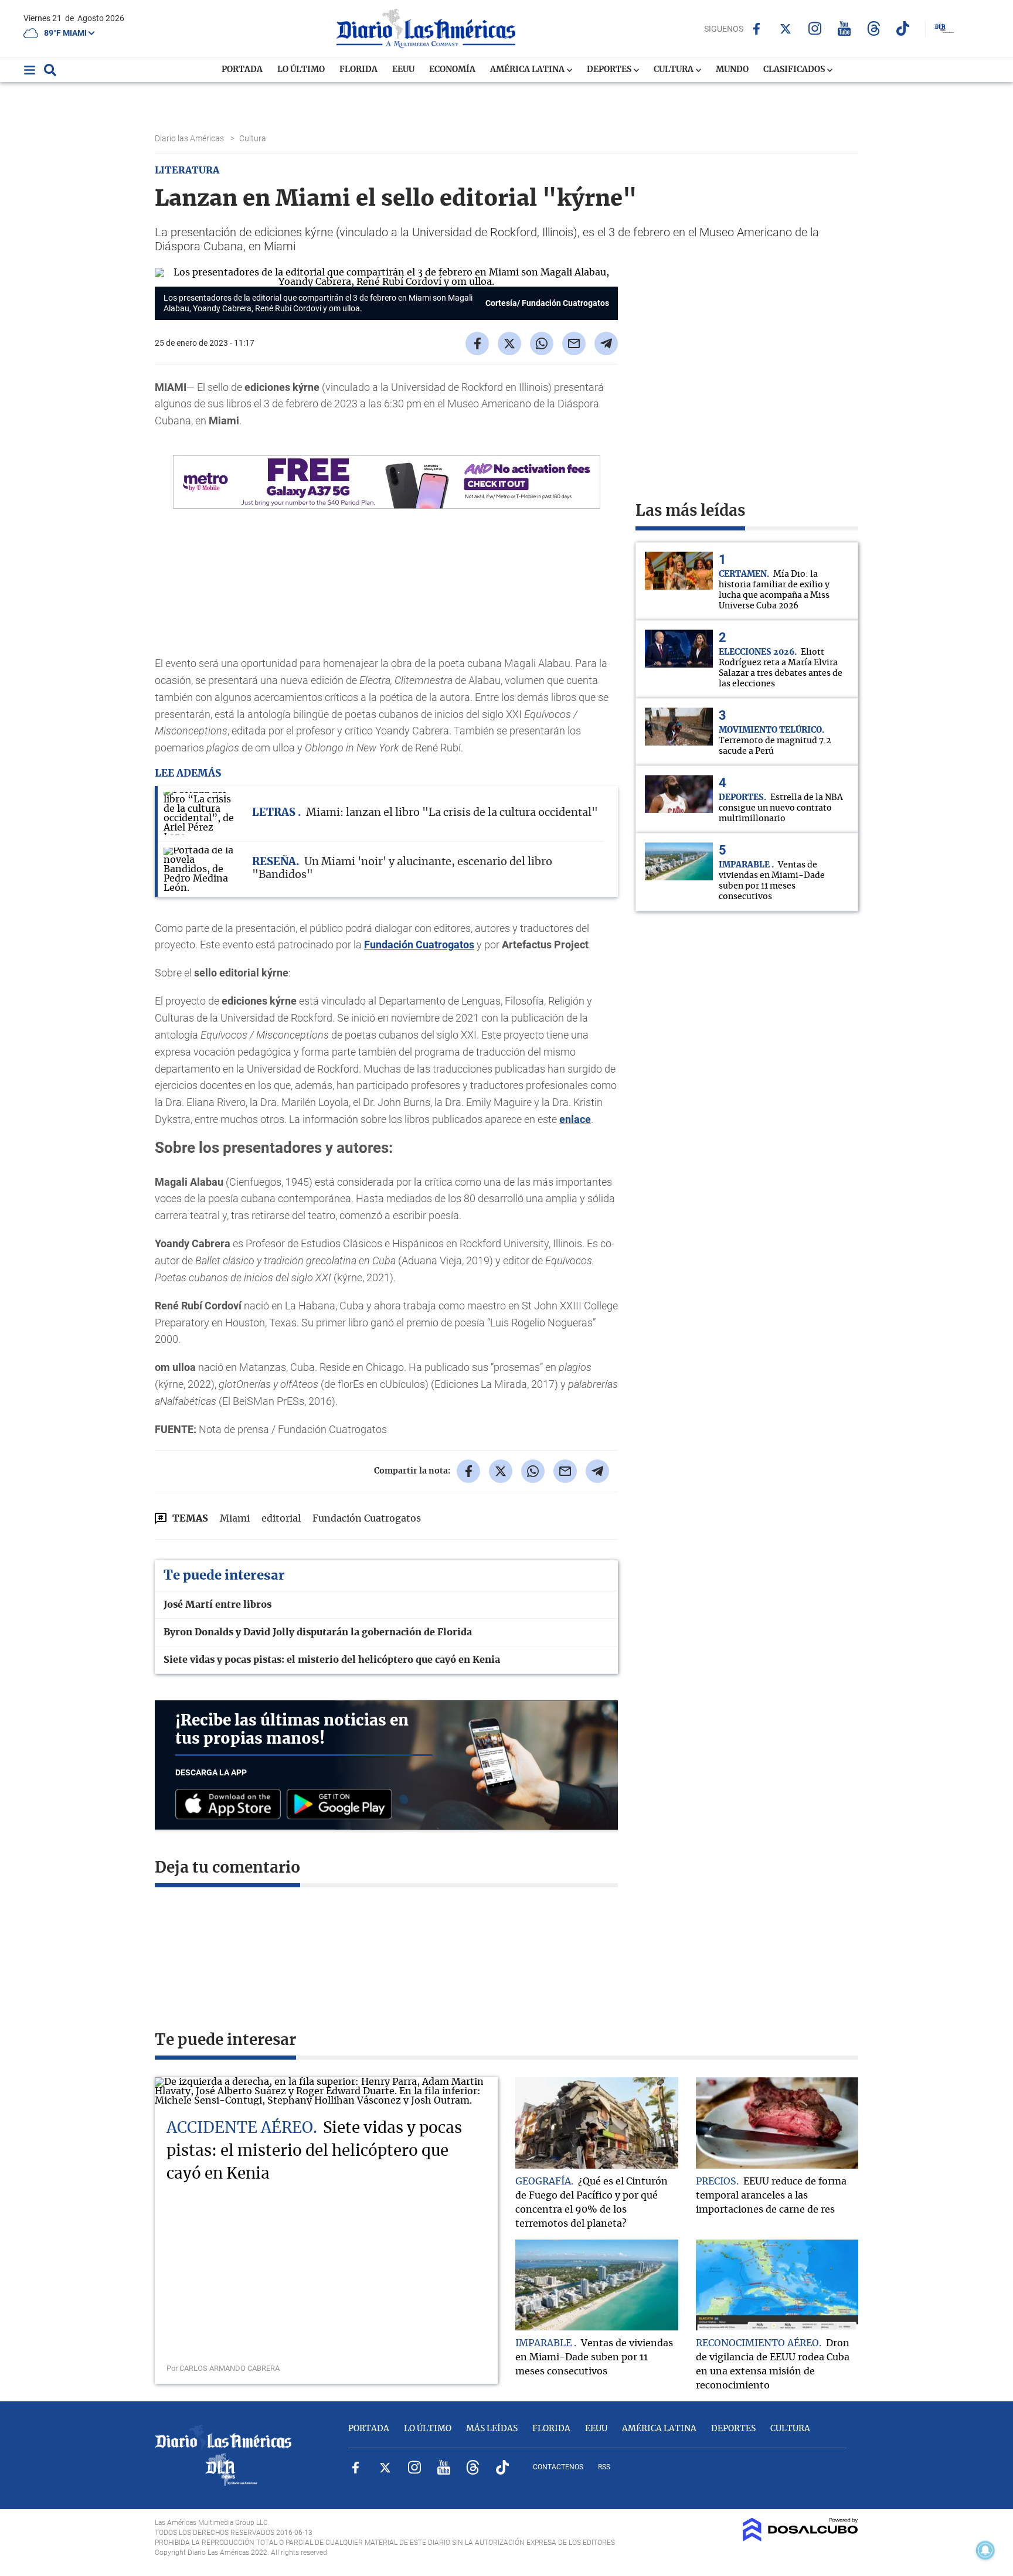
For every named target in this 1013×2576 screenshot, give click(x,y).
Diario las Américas (190, 138)
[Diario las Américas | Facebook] (757, 29)
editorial (281, 1519)
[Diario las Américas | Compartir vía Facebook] (477, 343)
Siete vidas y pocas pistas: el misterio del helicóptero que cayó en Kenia (332, 1660)
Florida (358, 70)
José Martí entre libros (217, 1605)
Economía (452, 70)
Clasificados (795, 70)
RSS (604, 2467)
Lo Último (301, 70)
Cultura (674, 70)
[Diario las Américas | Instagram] (815, 28)
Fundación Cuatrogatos (419, 945)
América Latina (528, 70)
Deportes (610, 70)
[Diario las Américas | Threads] (874, 28)
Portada (242, 70)
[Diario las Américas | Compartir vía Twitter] (509, 343)
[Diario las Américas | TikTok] (903, 28)
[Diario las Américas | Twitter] (786, 29)
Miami (235, 1519)
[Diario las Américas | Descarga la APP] (231, 1805)
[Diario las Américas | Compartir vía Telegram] (606, 343)
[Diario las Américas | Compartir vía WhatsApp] (542, 343)
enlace (575, 1119)
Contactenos (558, 2467)
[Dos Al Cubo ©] (800, 2538)
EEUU (403, 70)
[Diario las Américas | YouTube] (844, 28)
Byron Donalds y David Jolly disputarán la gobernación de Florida (318, 1632)
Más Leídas (492, 2429)
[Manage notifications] (985, 2550)
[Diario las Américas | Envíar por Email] (574, 343)
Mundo (732, 70)
